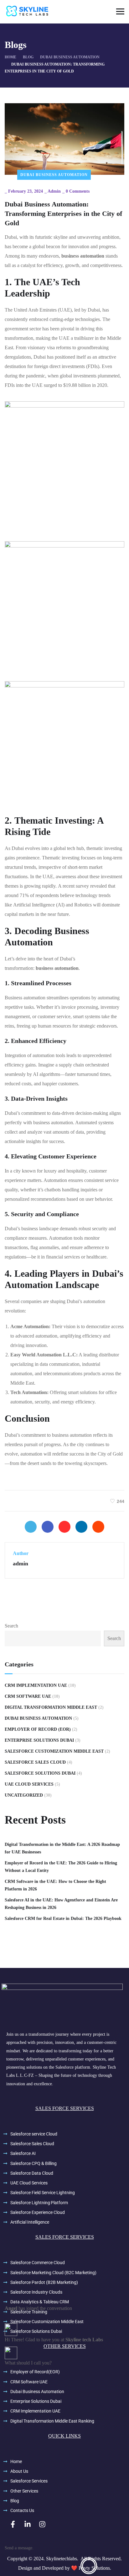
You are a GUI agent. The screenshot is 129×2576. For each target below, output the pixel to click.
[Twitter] (31, 1527)
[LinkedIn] (81, 1527)
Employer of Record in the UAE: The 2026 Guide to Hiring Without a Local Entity (61, 1867)
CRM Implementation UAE (36, 1685)
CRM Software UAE (28, 1696)
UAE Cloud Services (29, 1784)
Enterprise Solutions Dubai (39, 1740)
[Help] (19, 2566)
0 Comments (78, 191)
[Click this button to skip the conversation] (89, 2566)
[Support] (54, 2566)
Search (11, 1626)
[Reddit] (98, 1527)
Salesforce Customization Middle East (54, 1751)
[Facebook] (48, 1527)
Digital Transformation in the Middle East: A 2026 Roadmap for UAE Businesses (62, 1848)
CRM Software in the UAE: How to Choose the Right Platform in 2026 (55, 1885)
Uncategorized (24, 1795)
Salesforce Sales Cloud (35, 1762)
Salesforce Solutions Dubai (40, 1773)
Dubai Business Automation (54, 175)
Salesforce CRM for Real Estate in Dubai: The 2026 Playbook (63, 1919)
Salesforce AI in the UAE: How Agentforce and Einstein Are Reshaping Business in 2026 (61, 1904)
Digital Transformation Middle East (51, 1707)
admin (54, 191)
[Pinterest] (64, 1527)
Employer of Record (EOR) (38, 1729)
